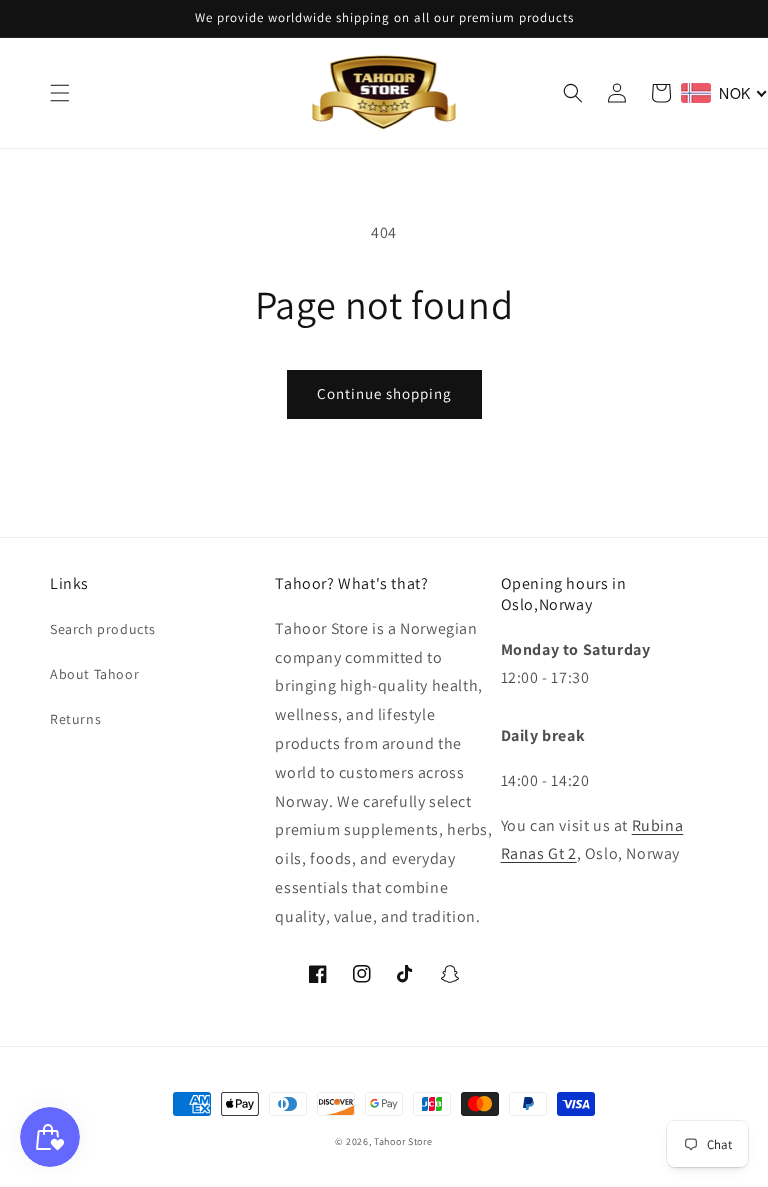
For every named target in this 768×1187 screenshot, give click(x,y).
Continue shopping (384, 393)
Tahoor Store (403, 1141)
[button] (60, 93)
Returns (75, 719)
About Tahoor (94, 674)
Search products (103, 629)
